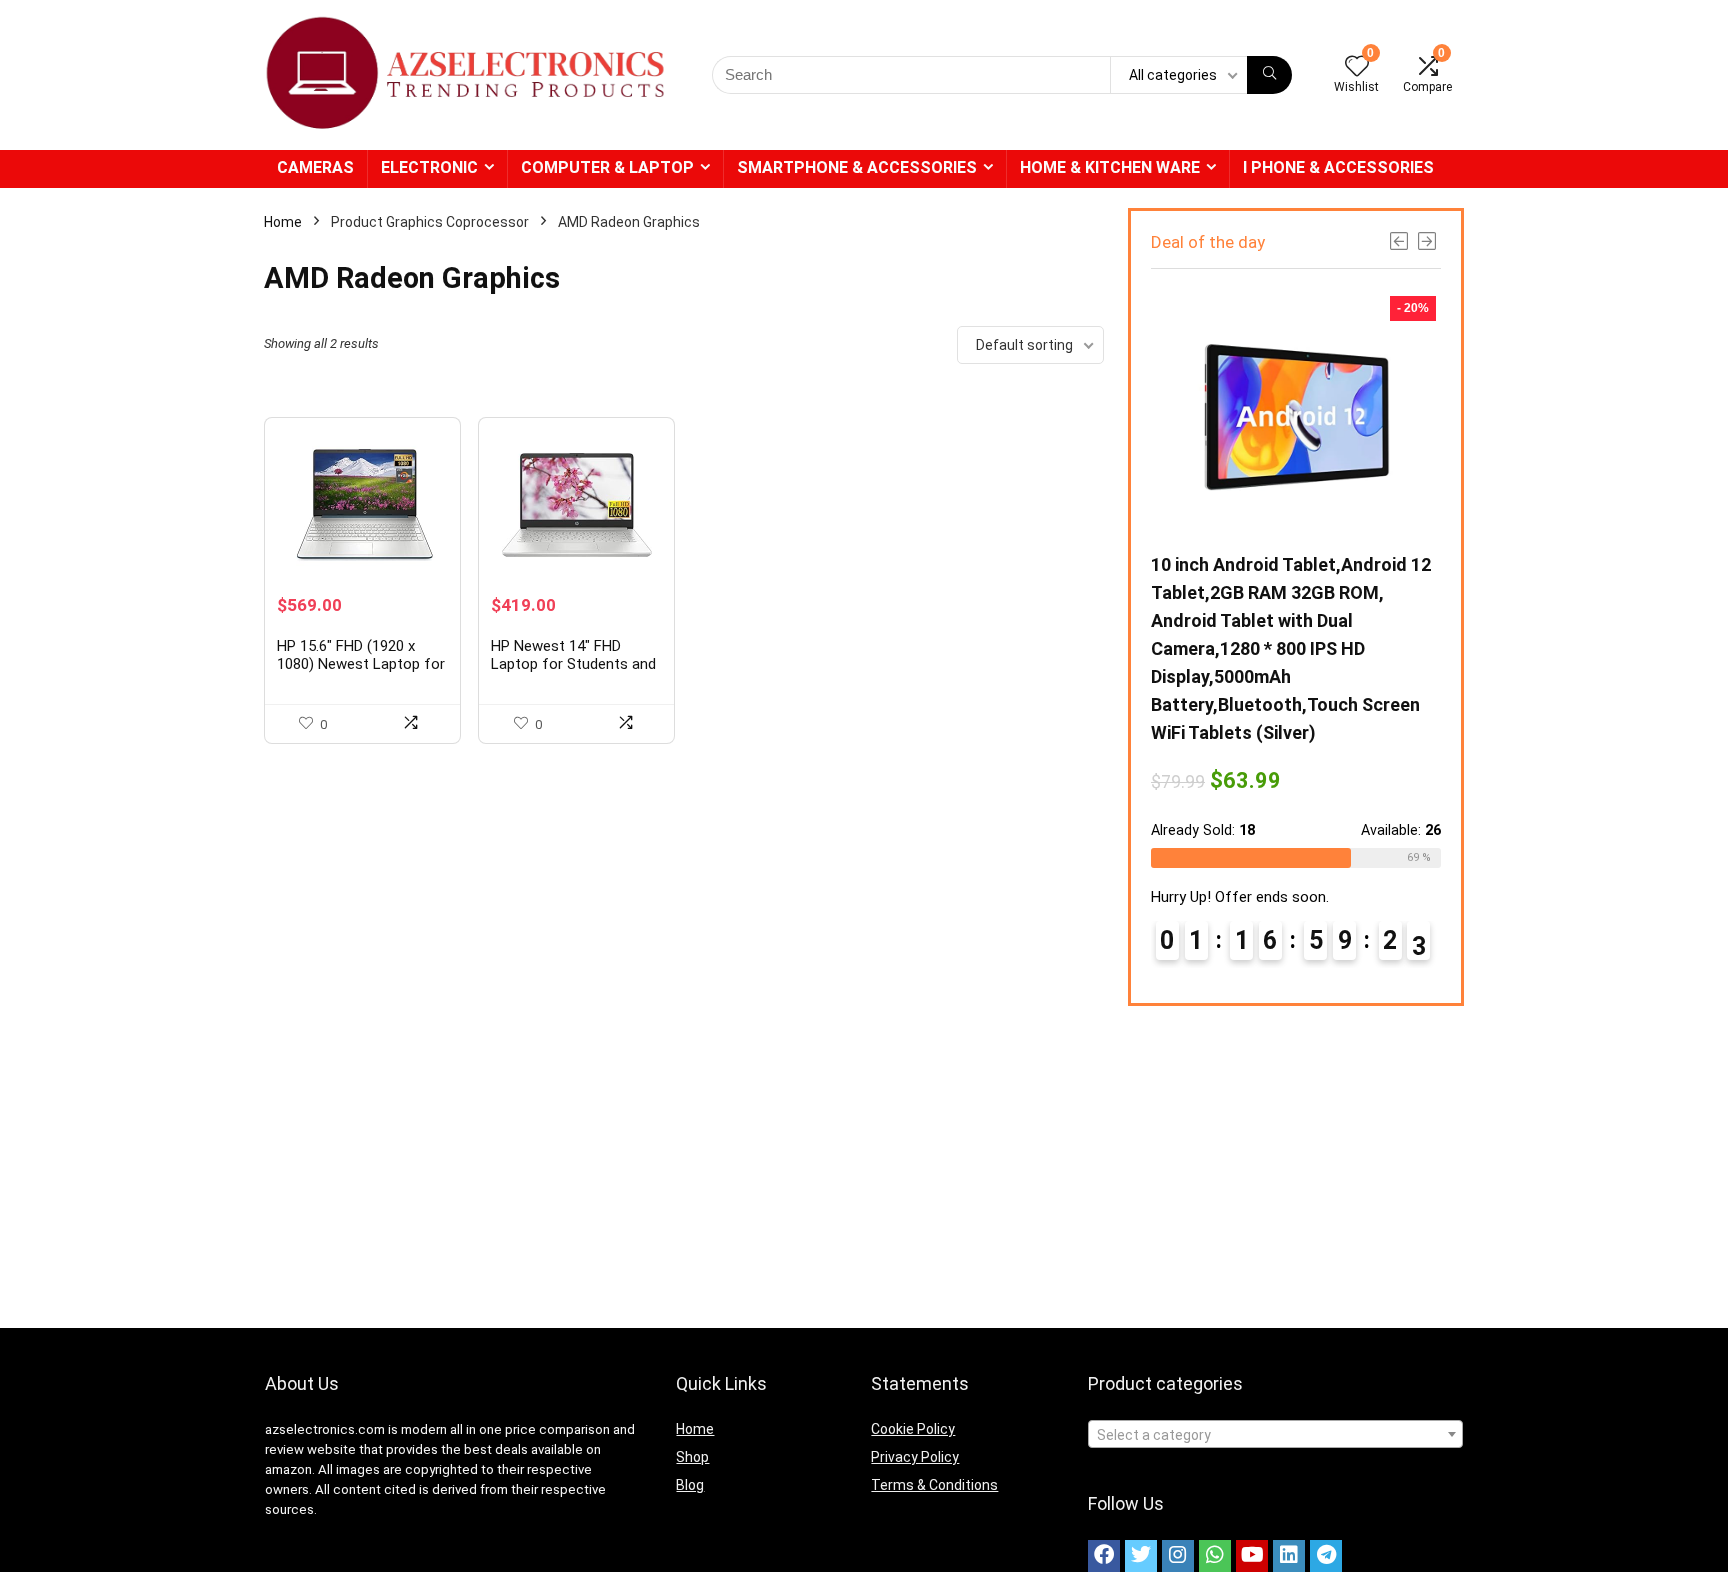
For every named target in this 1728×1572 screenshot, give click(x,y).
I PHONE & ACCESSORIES (1338, 167)
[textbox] (1275, 1435)
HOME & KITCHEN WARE (1110, 167)
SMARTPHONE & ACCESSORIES (857, 167)
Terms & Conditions (934, 1485)
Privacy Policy (915, 1457)
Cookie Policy (913, 1429)
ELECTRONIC (429, 167)
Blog (690, 1485)
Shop (692, 1457)
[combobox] (1275, 1434)
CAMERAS (315, 167)
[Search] (1269, 75)
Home (283, 222)
